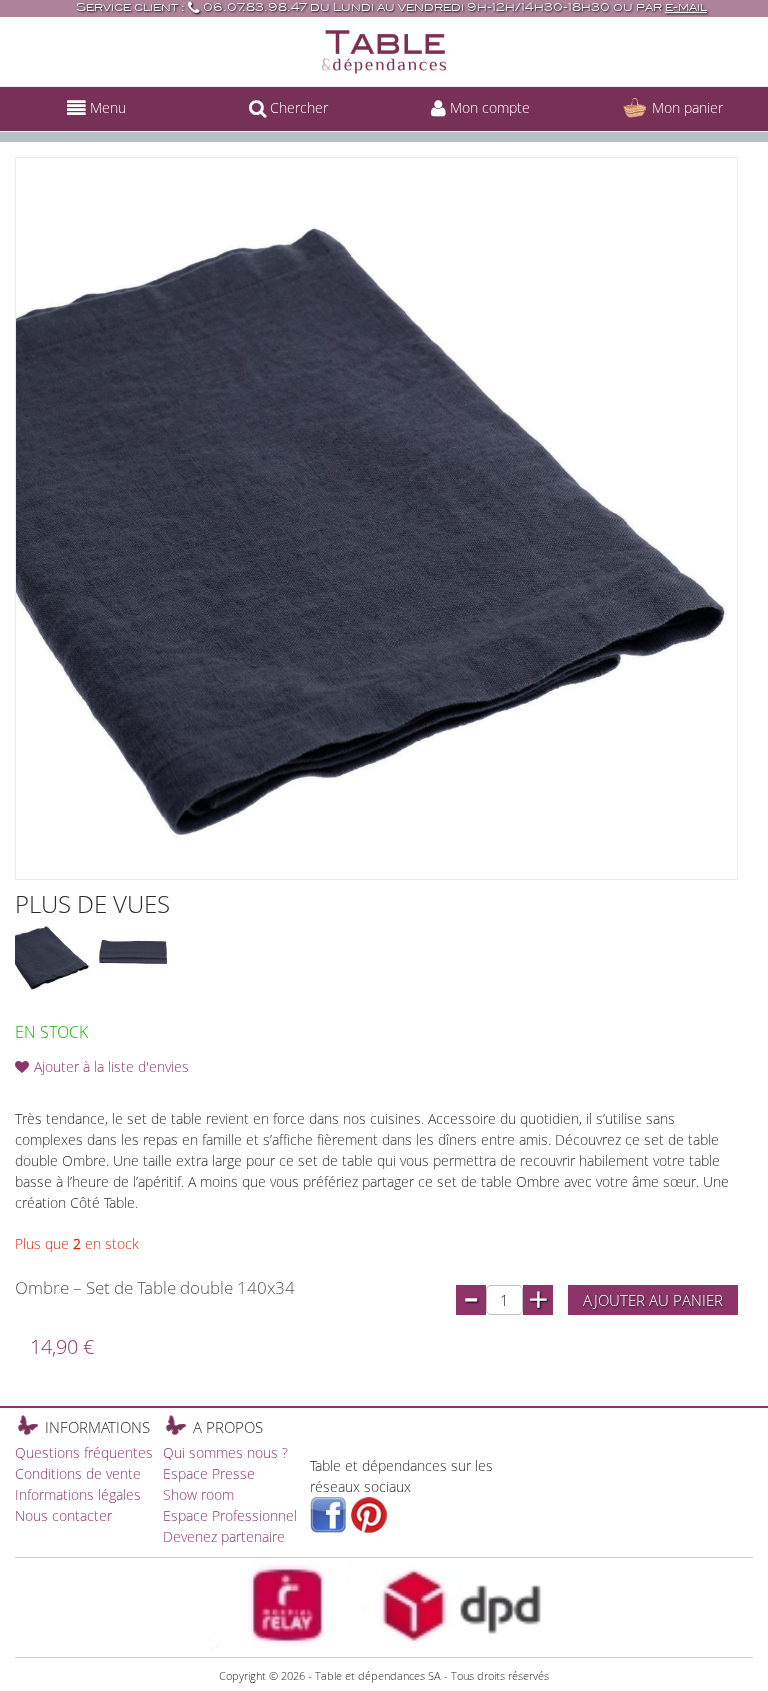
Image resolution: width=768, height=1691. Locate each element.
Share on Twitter (311, 1067)
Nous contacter (63, 1515)
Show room (198, 1494)
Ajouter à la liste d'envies (111, 1066)
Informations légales (78, 1494)
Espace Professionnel (230, 1515)
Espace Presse (209, 1473)
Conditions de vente (78, 1473)
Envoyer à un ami (231, 1067)
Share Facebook (271, 1067)
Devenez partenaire (224, 1536)
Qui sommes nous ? (225, 1452)
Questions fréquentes (84, 1452)
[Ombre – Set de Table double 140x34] (52, 956)
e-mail (686, 7)
